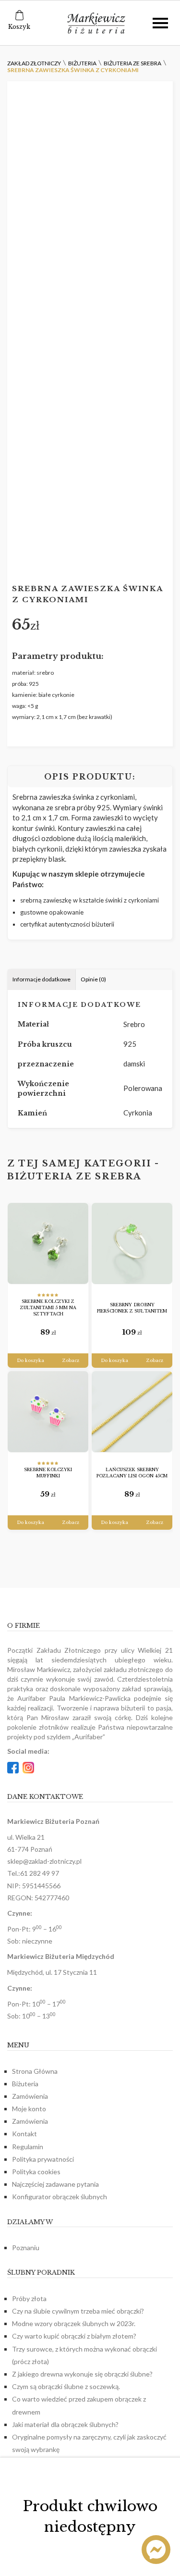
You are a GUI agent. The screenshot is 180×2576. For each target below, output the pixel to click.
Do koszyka (30, 1360)
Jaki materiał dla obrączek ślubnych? (65, 2424)
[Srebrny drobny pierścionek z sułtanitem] (132, 1244)
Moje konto (29, 2109)
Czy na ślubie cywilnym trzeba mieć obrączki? (78, 2311)
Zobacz (71, 1360)
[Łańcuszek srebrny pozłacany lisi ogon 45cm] (132, 1412)
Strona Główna (35, 2071)
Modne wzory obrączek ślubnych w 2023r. (74, 2323)
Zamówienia (30, 2096)
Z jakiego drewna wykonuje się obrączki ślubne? (82, 2374)
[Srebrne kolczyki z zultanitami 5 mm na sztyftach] (48, 1244)
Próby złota (29, 2298)
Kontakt (24, 2134)
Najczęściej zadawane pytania (55, 2184)
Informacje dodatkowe (42, 979)
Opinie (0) (93, 979)
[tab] (42, 980)
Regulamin (28, 2147)
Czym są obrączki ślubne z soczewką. (66, 2386)
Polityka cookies (36, 2172)
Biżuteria (25, 2084)
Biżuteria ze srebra (74, 1177)
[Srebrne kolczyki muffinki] (48, 1412)
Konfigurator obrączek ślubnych (60, 2197)
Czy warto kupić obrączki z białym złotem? (74, 2336)
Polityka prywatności (43, 2159)
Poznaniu (26, 2248)
